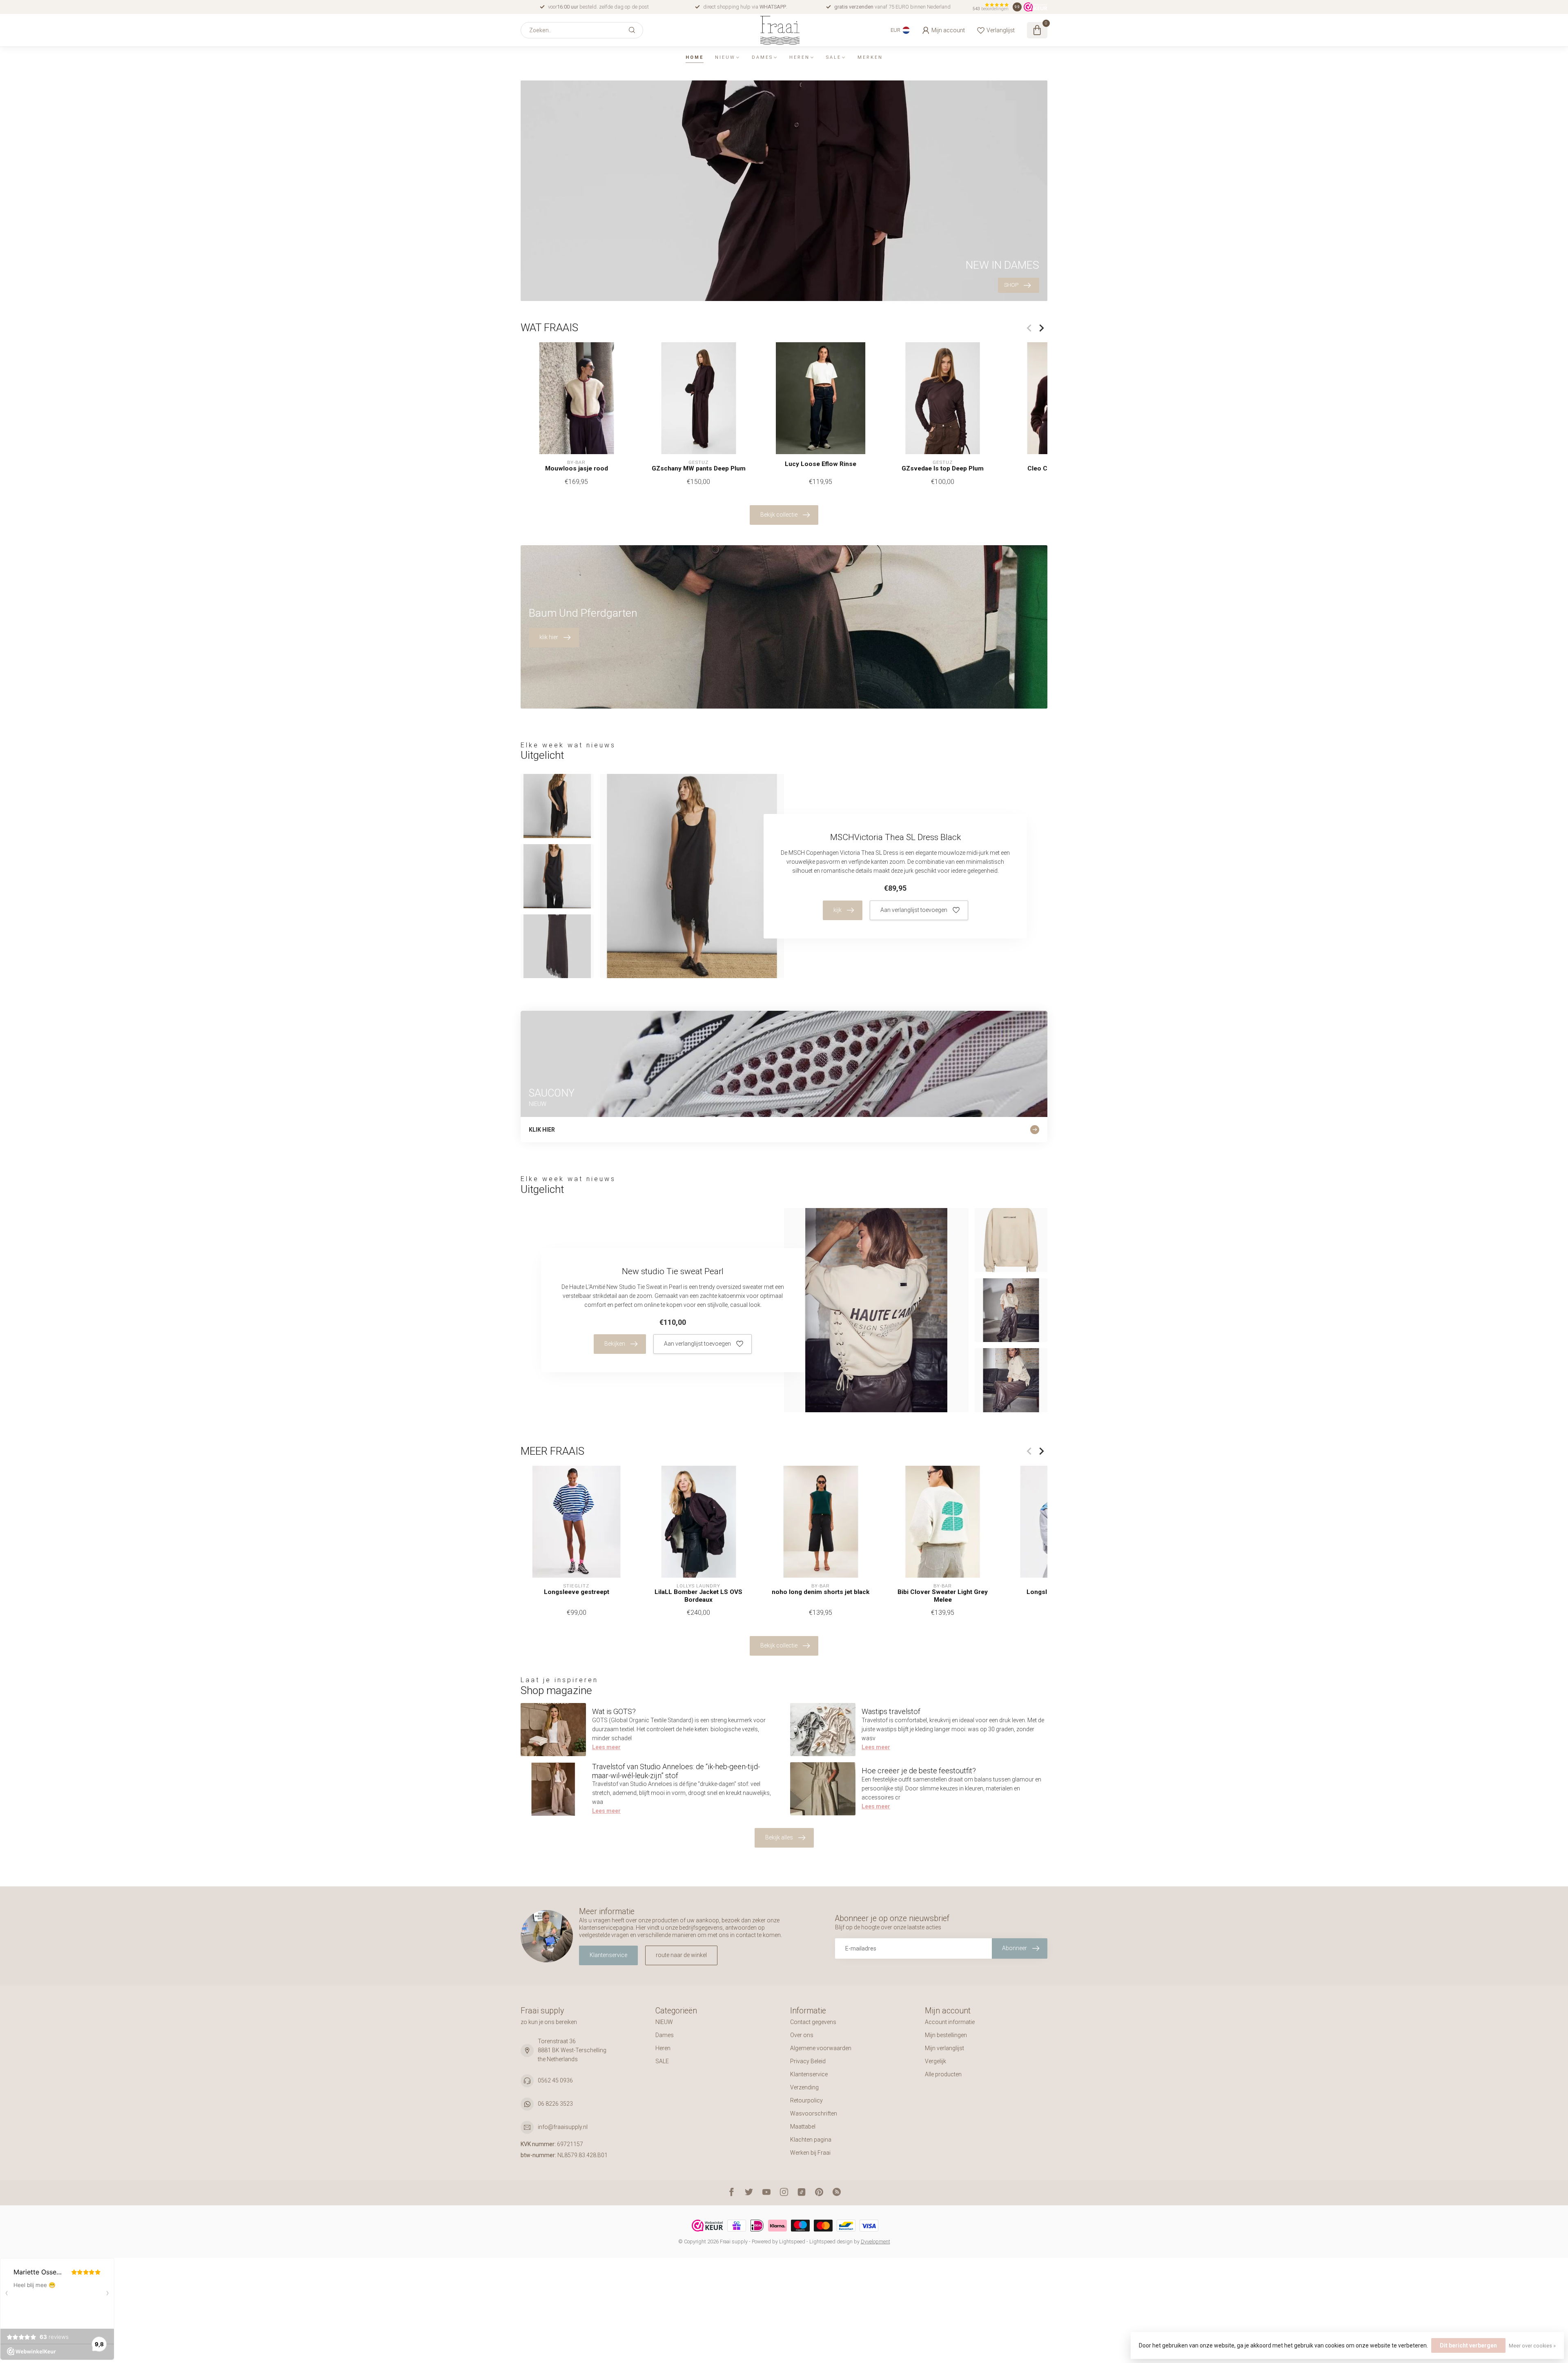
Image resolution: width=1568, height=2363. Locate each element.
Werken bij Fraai (810, 2153)
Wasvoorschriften (814, 2113)
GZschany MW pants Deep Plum (699, 468)
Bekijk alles (779, 1837)
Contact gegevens (813, 2022)
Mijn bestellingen (946, 2035)
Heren (800, 57)
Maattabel (803, 2127)
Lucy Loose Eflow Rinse (821, 464)
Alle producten (943, 2074)
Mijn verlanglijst (944, 2048)
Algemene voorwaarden (821, 2048)
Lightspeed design (831, 2242)
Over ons (802, 2035)
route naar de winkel (681, 1955)
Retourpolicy (806, 2100)
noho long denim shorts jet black (821, 1592)
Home (695, 57)
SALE (834, 57)
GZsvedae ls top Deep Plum (943, 468)
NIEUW (725, 57)
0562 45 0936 (555, 2080)
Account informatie (950, 2022)
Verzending (804, 2087)
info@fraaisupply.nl (563, 2127)
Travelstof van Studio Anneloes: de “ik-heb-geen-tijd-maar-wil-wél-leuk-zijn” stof (676, 1771)
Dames (762, 57)
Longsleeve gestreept (577, 1592)
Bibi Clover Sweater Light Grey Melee (943, 1596)
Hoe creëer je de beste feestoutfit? (919, 1771)
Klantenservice (608, 1955)
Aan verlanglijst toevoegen (914, 910)
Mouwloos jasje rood (577, 468)
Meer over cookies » (1532, 2346)
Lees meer (606, 1747)
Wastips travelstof (891, 1711)
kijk (837, 910)
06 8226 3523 (555, 2104)
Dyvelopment (875, 2242)
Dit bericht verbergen (1468, 2345)
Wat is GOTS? (614, 1711)
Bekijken (615, 1344)
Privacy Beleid (808, 2061)
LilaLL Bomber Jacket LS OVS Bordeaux (698, 1596)
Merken (870, 57)
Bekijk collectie (779, 515)
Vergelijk (935, 2061)
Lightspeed (792, 2242)
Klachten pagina (811, 2140)
